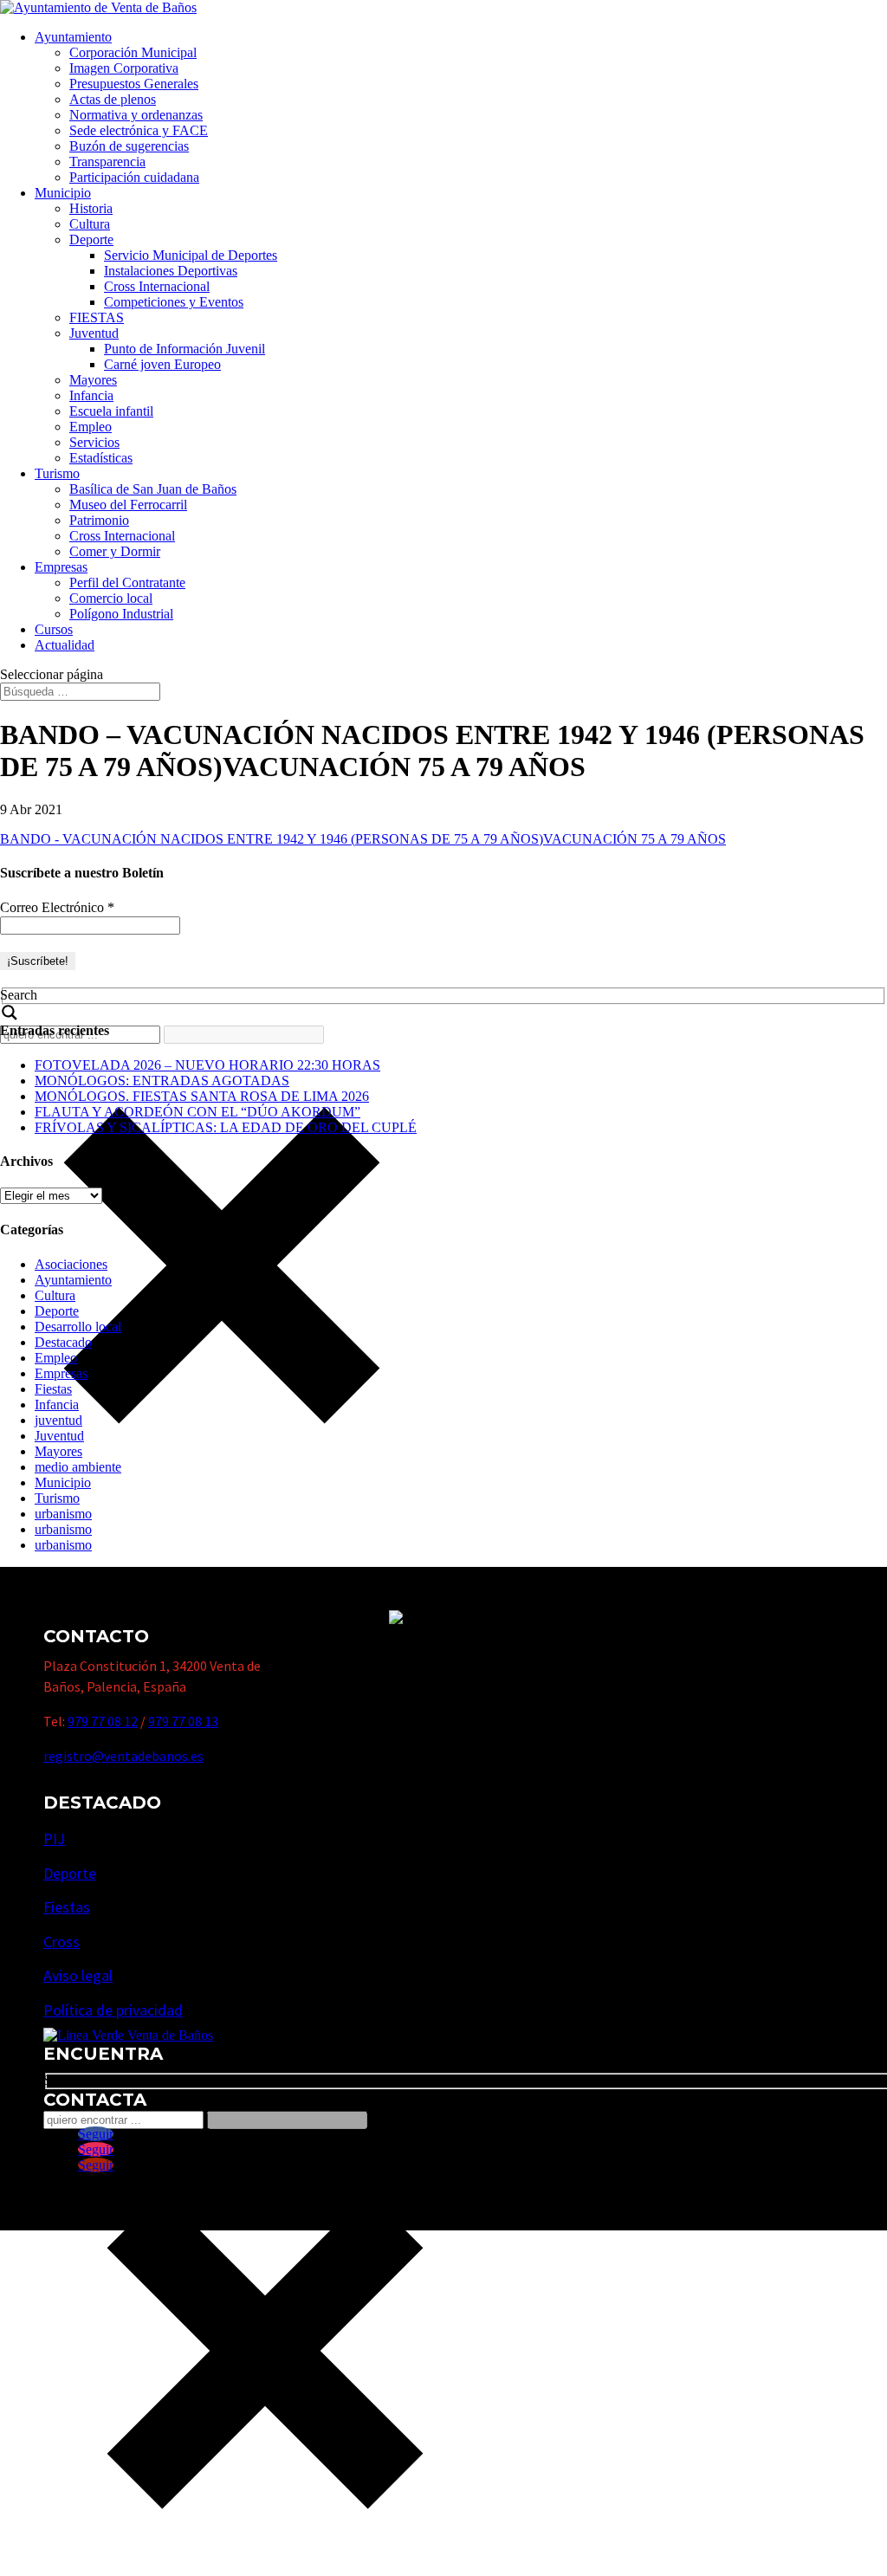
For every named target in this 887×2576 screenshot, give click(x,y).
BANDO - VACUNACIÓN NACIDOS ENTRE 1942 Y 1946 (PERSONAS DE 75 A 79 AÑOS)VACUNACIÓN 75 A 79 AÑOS (363, 839)
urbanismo (63, 1514)
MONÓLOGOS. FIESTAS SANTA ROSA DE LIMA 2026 (202, 1096)
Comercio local (111, 598)
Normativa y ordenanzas (136, 115)
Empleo (91, 427)
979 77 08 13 (183, 1721)
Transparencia (107, 162)
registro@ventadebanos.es (123, 1756)
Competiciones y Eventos (174, 302)
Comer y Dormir (115, 551)
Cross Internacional (157, 286)
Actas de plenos (113, 99)
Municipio (63, 193)
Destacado (63, 1342)
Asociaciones (71, 1264)
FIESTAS (97, 317)
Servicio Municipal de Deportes (191, 255)
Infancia (91, 395)
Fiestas (53, 1389)
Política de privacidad (113, 2010)
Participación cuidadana (134, 177)
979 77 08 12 (103, 1721)
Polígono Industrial (121, 614)
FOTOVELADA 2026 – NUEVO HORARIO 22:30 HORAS (207, 1065)
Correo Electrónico (57, 907)
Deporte (91, 239)
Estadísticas (101, 458)
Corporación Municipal (133, 52)
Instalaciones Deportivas (171, 271)
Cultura (90, 224)
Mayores (93, 380)
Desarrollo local (78, 1327)
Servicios (94, 442)
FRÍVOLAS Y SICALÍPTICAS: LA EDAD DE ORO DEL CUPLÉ (226, 1127)
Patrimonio (99, 520)
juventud (58, 1420)
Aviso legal (78, 1975)
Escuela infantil (111, 411)
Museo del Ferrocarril (128, 505)
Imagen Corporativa (124, 68)
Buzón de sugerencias (129, 146)
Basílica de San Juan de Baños (153, 489)
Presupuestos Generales (134, 84)
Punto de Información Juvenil (185, 349)
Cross (62, 1942)
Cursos (54, 629)
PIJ (54, 1838)
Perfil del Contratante (127, 583)
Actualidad (65, 645)
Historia (91, 208)
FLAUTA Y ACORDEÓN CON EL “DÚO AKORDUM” (197, 1112)
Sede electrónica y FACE (139, 130)
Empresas (61, 567)
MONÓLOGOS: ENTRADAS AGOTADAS (162, 1081)
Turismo (57, 473)
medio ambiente (78, 1467)
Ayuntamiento (73, 37)
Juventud (94, 333)
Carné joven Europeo (162, 364)
